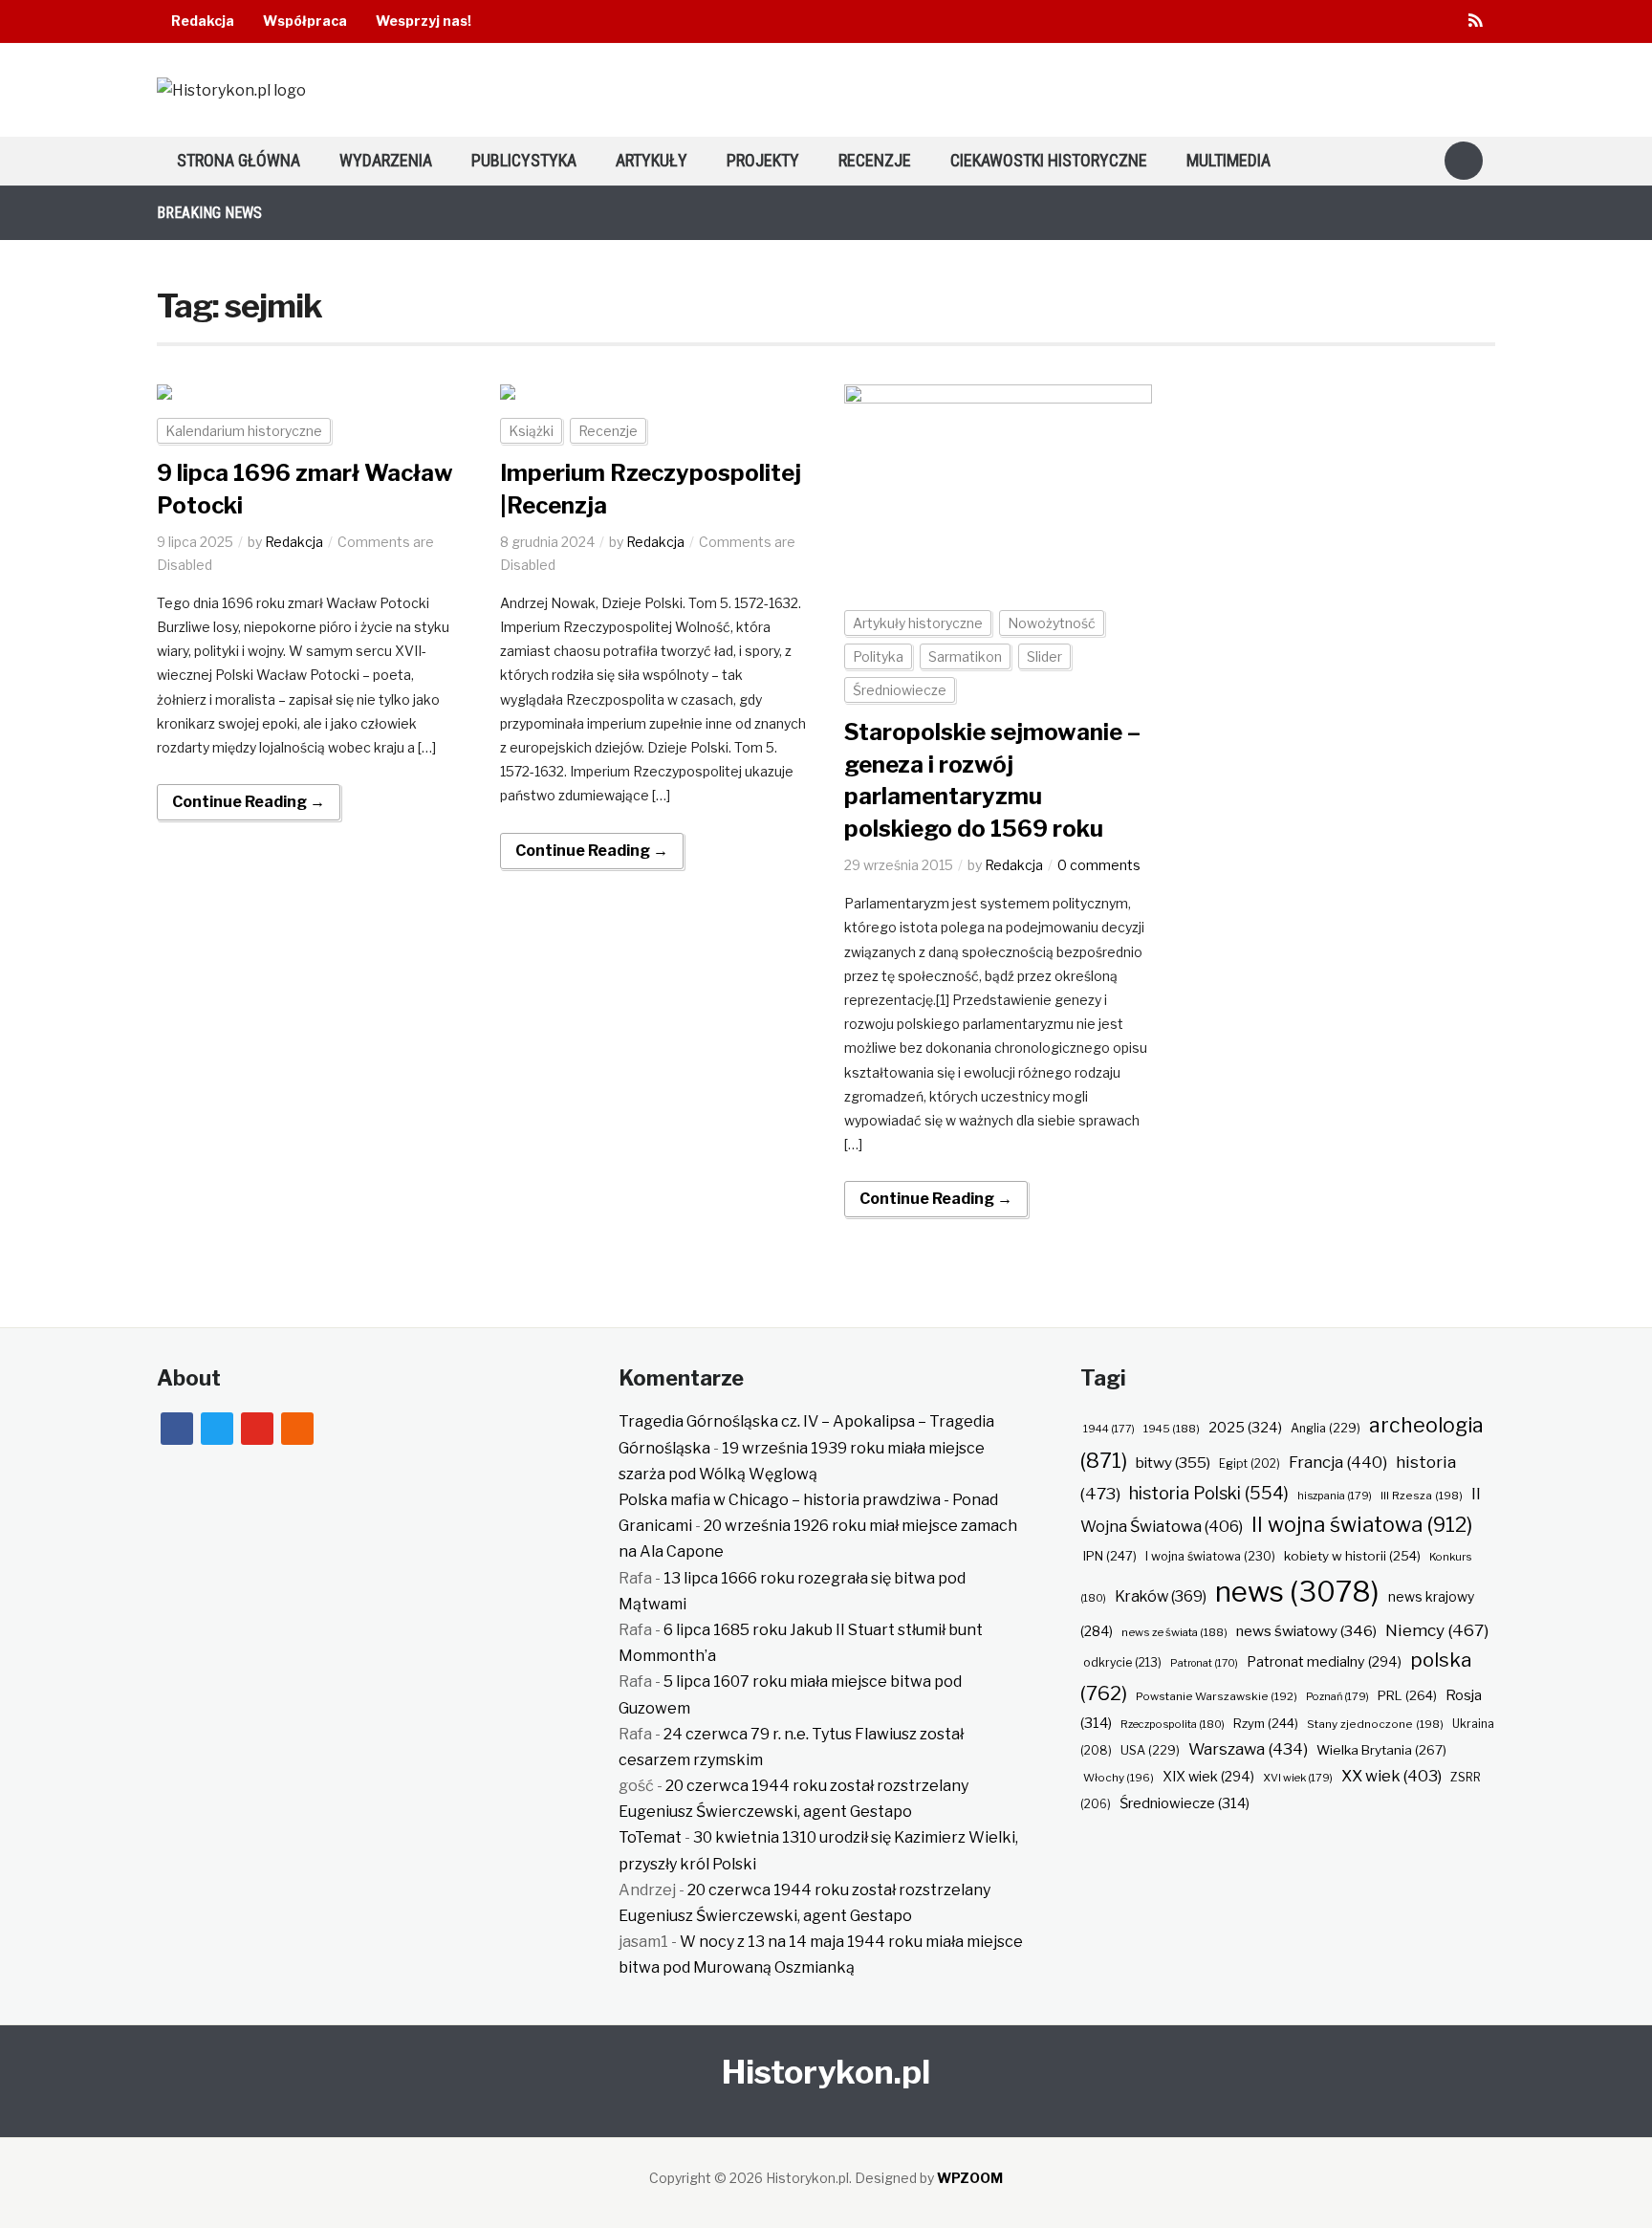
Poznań (1337, 1696)
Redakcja (203, 21)
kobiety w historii (1352, 1556)
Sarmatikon (965, 656)
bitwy (1173, 1463)
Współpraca (305, 21)
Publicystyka (524, 160)
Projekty (763, 160)
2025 (1245, 1428)
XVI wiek (1298, 1778)
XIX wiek (1208, 1776)
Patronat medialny (1324, 1661)
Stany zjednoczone (1375, 1724)
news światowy (1306, 1631)
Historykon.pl (826, 2072)
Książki (531, 431)
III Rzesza (1422, 1496)
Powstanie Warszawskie (1217, 1696)
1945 (1172, 1429)
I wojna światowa (1210, 1556)
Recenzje (875, 160)
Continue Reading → (249, 802)
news (1297, 1592)
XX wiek (1391, 1776)
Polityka (878, 656)
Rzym (1266, 1723)
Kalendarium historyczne (244, 431)
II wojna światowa (1362, 1524)
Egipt (1250, 1464)
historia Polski (1209, 1493)
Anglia (1326, 1428)
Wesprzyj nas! (424, 21)
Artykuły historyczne (918, 623)
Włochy (1119, 1778)
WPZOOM (970, 2178)
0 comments (1099, 865)
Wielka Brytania (1381, 1750)
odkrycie (1122, 1662)
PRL (1407, 1695)
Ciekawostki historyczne (1049, 160)
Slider (1044, 656)
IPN (1110, 1556)
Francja (1338, 1462)
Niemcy (1437, 1630)
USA (1150, 1750)
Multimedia (1228, 160)
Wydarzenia (386, 160)
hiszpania (1335, 1496)
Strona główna (239, 160)
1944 (1109, 1429)
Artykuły (652, 160)
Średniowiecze (900, 690)
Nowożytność (1052, 623)
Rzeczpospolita (1173, 1724)
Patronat (1204, 1663)
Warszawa (1248, 1749)
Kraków (1161, 1596)
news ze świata (1174, 1632)
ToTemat (650, 1837)
